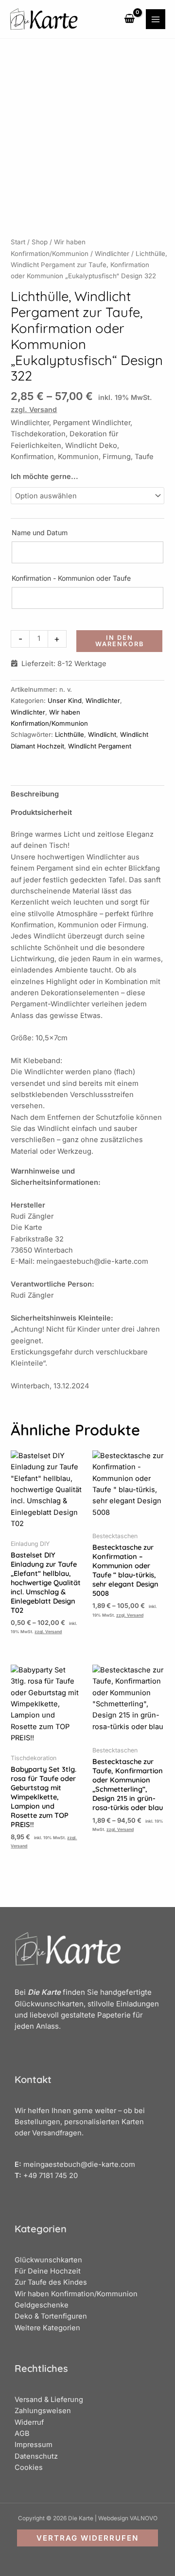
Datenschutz (36, 2456)
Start (18, 242)
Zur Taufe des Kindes (51, 2282)
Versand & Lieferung (49, 2400)
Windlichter (112, 254)
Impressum (34, 2445)
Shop (40, 242)
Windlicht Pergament (100, 746)
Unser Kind (65, 700)
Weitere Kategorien (47, 2328)
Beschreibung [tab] (35, 794)
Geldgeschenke (42, 2305)
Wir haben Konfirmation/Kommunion (76, 2294)
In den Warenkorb (120, 641)
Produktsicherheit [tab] (41, 812)
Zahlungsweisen (43, 2411)
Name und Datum (40, 533)
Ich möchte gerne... (44, 477)
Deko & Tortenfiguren (51, 2316)
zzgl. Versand (34, 409)
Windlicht (102, 734)
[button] (87, 2538)
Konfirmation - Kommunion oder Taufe (71, 578)
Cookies (29, 2467)
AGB (22, 2433)
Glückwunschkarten (48, 2260)
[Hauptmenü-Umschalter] (156, 19)
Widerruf (29, 2422)
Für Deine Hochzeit (48, 2271)
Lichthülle (70, 734)
